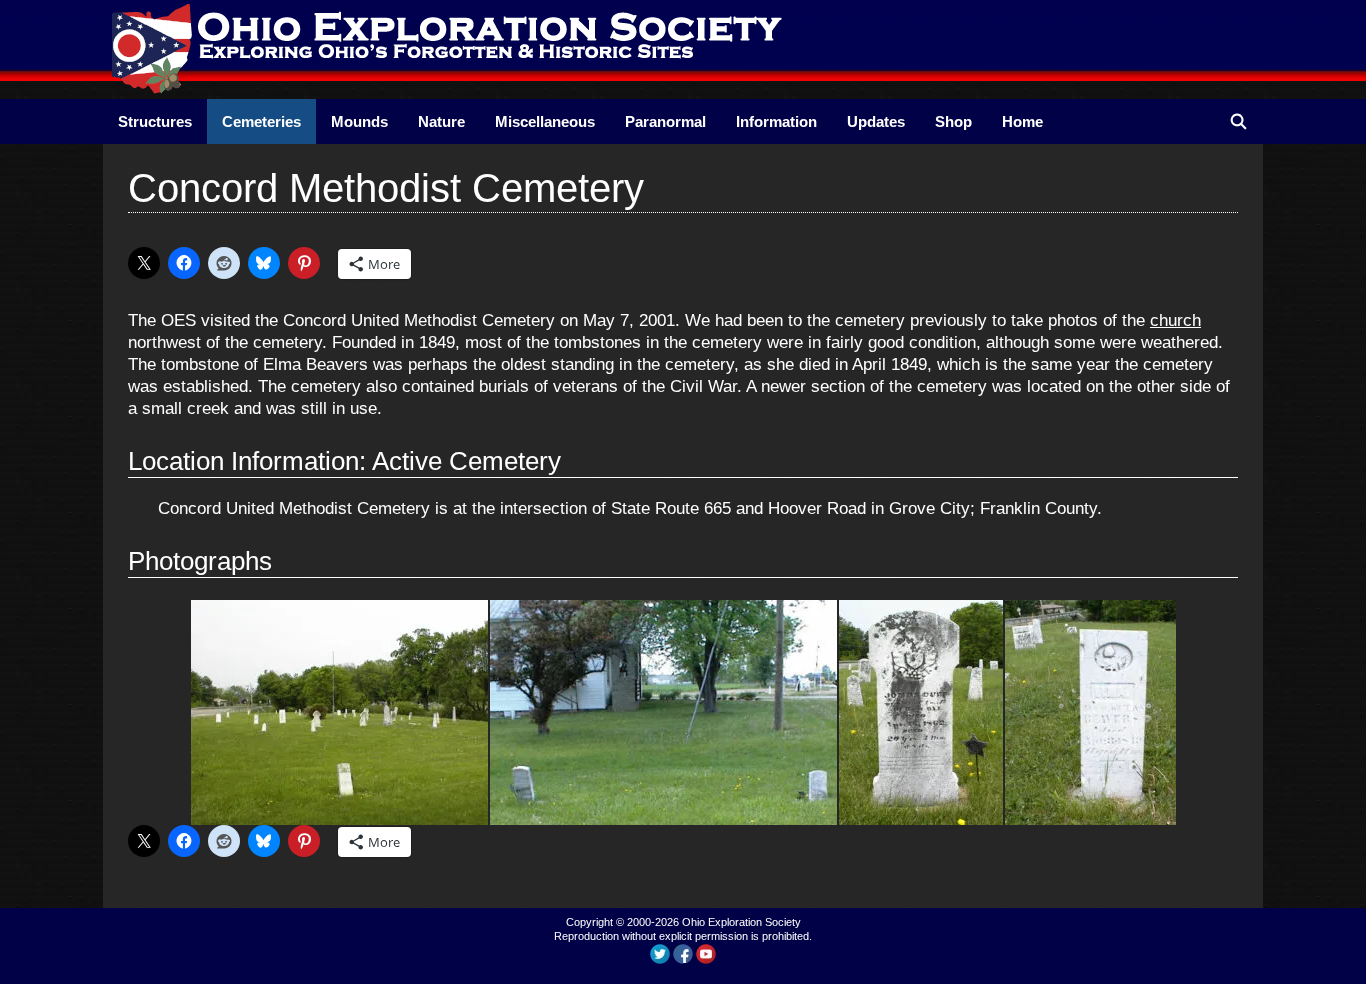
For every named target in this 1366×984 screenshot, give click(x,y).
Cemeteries (261, 121)
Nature (441, 121)
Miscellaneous (545, 121)
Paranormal (665, 121)
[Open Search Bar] (1238, 121)
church (1175, 320)
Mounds (359, 121)
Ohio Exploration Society (741, 922)
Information (776, 121)
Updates (876, 121)
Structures (155, 121)
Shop (953, 121)
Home (1022, 121)
